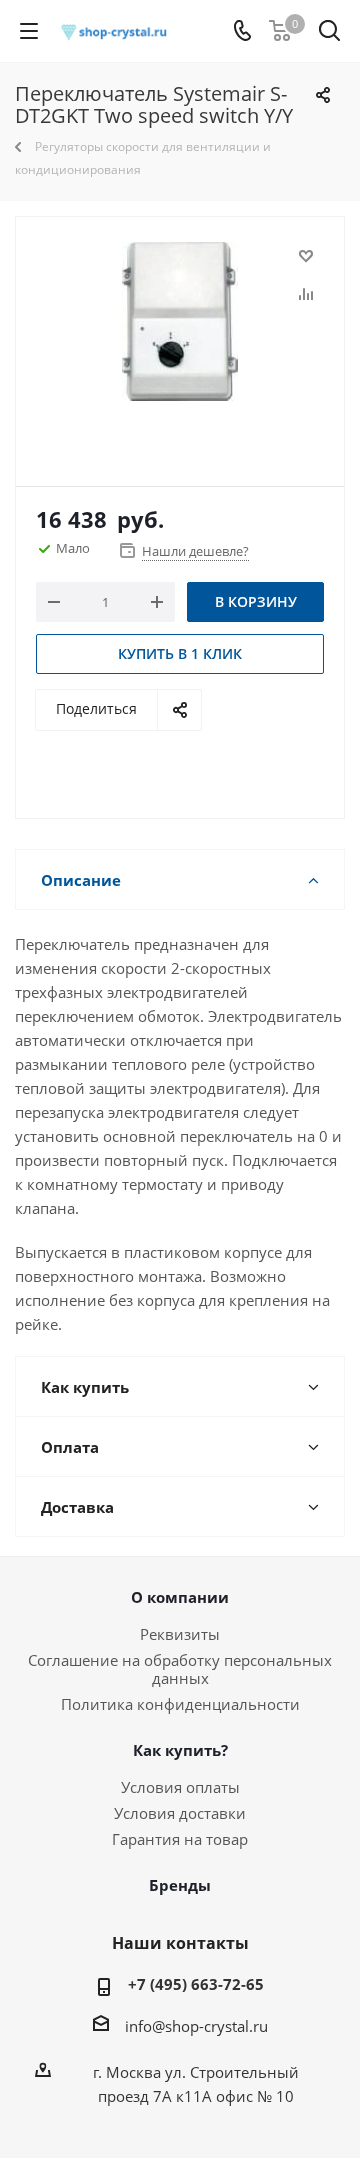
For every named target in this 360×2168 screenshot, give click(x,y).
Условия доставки (180, 1813)
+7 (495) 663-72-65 (196, 1984)
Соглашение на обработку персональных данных (180, 1669)
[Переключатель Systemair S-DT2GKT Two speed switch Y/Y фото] (180, 342)
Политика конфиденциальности (180, 1704)
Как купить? (180, 1750)
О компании (180, 1597)
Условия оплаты (180, 1787)
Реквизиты (180, 1634)
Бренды (180, 1885)
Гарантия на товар (180, 1839)
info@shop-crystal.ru (196, 2026)
